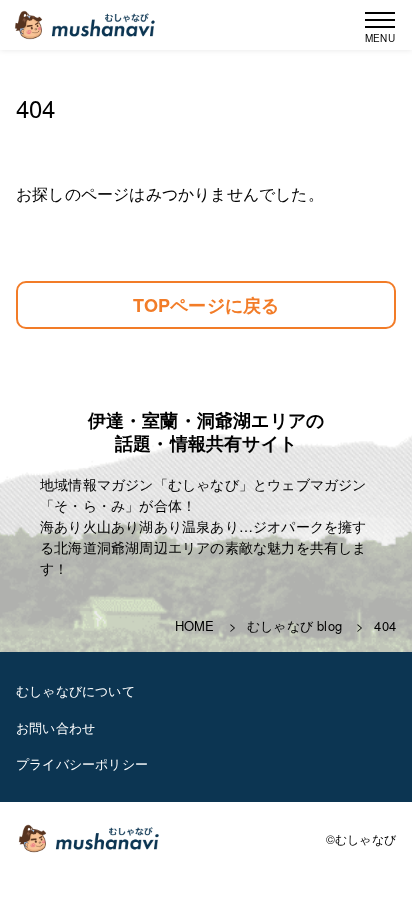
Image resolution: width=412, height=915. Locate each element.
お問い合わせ (55, 727)
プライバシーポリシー (82, 763)
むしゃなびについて (75, 690)
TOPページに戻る (206, 305)
